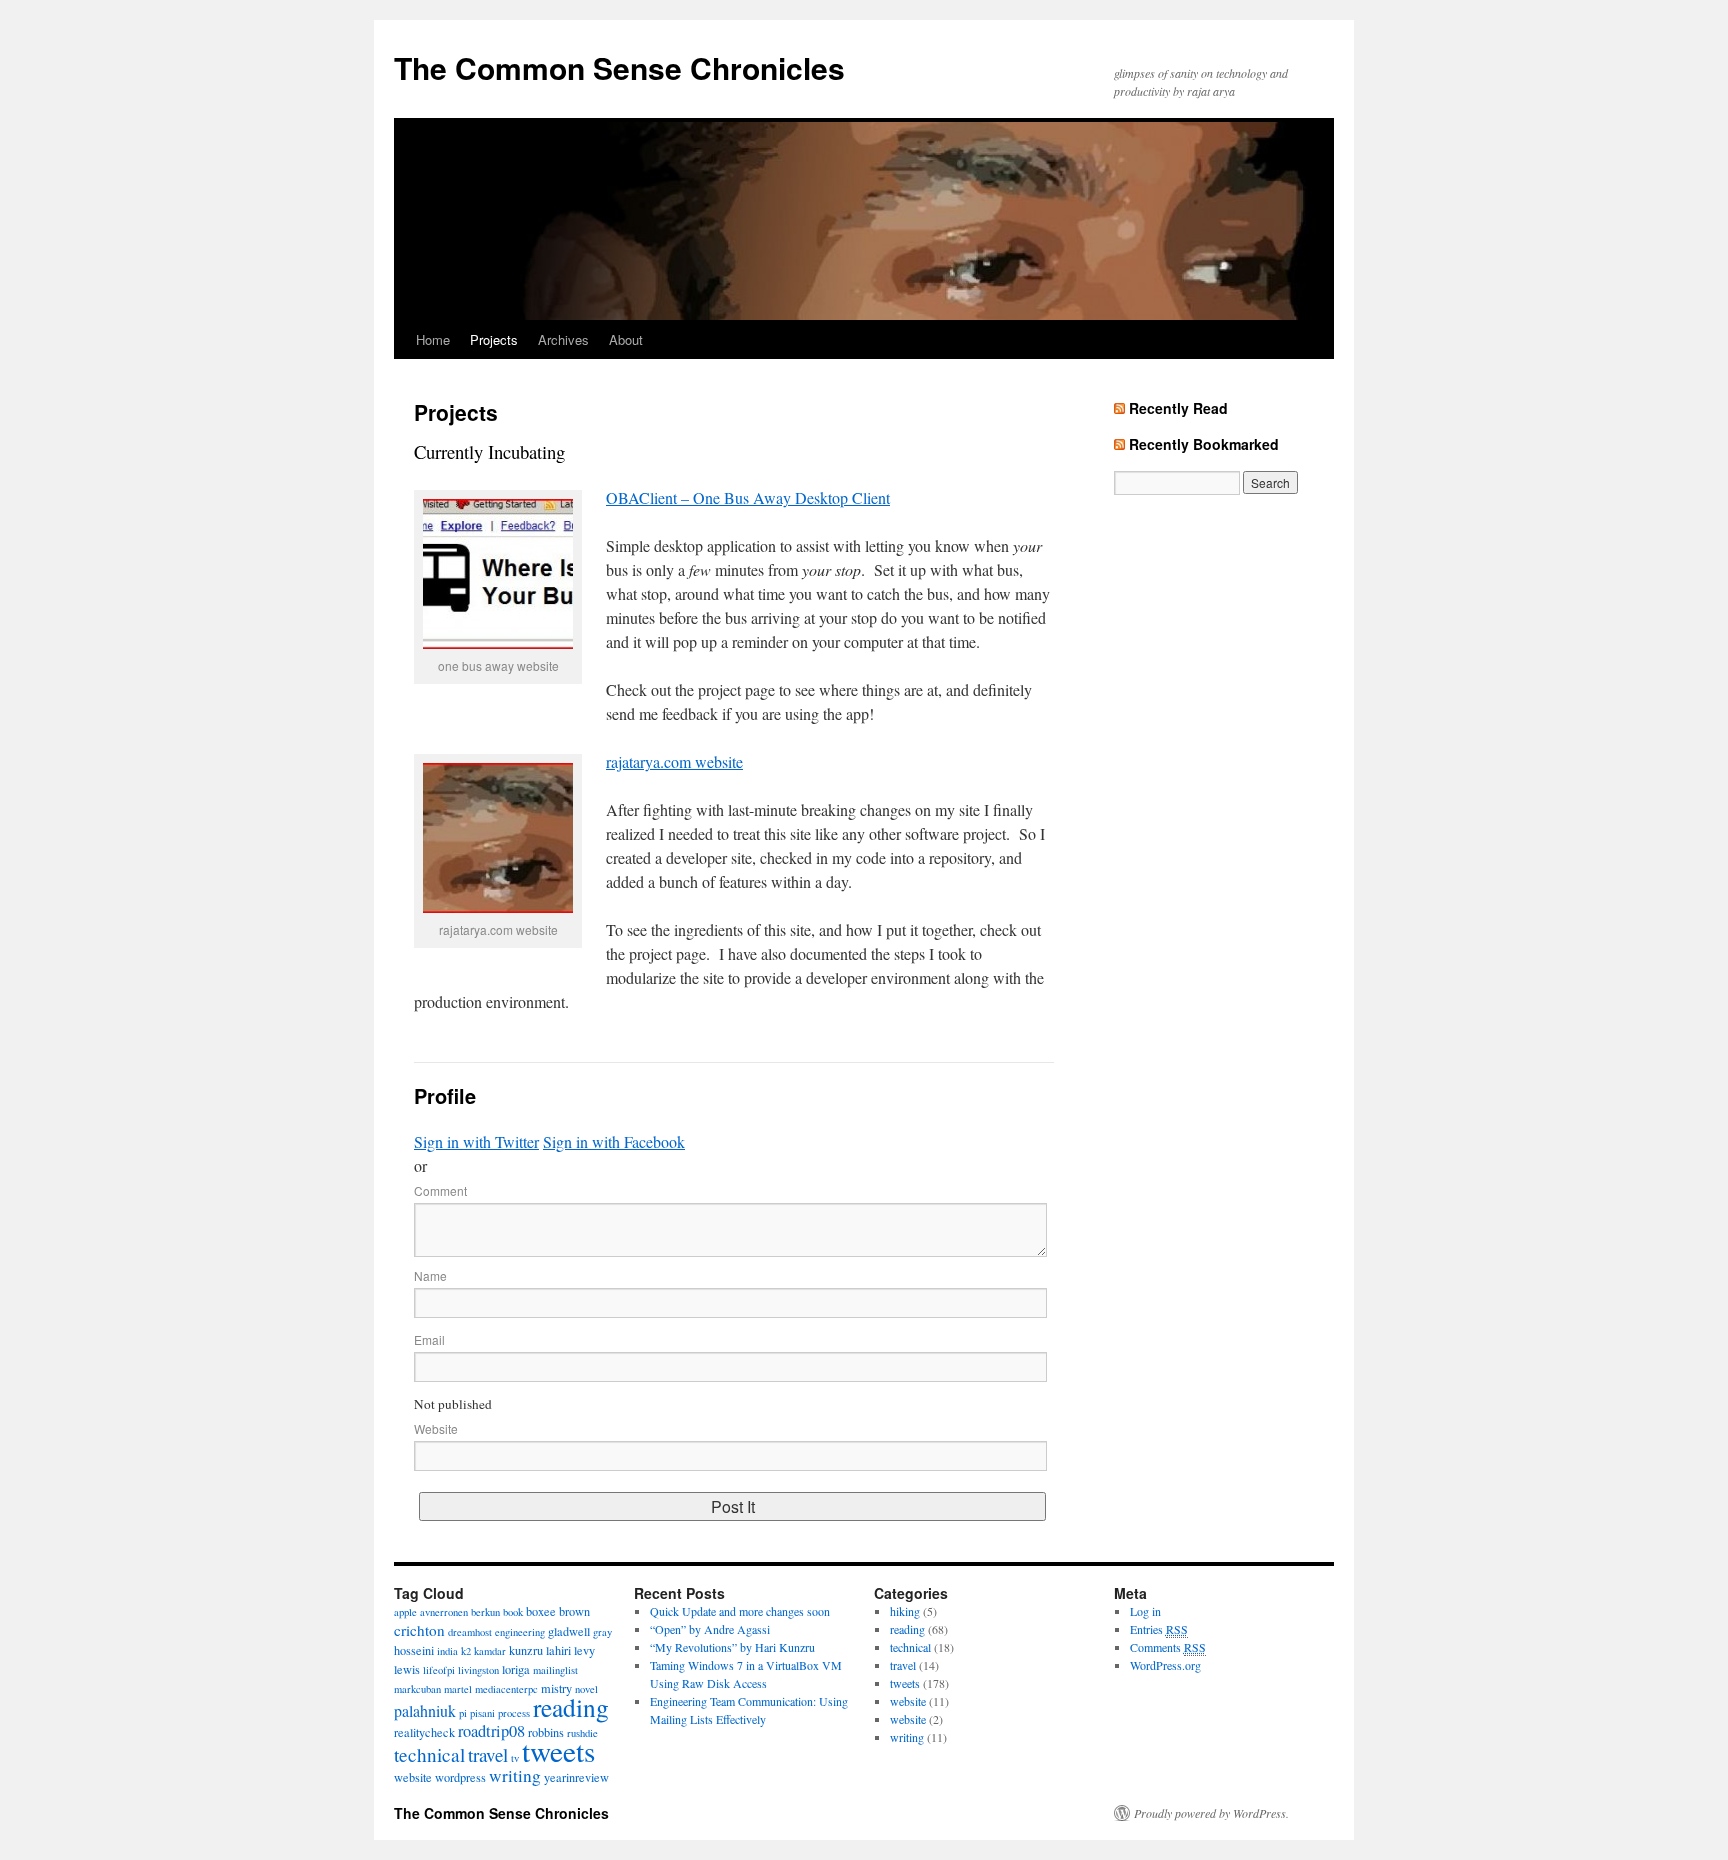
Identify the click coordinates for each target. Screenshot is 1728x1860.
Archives (563, 339)
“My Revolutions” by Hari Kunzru (732, 1647)
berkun (485, 1612)
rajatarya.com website (674, 761)
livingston (478, 1670)
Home (433, 339)
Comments (1168, 1647)
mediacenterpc (506, 1689)
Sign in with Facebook (614, 1141)
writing (515, 1775)
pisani (482, 1713)
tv (515, 1758)
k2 (466, 1651)
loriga (516, 1669)
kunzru (526, 1650)
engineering (520, 1632)
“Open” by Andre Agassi (710, 1629)
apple (405, 1612)
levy (584, 1650)
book (513, 1612)
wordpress (460, 1777)
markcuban (417, 1689)
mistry (556, 1688)
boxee (541, 1611)
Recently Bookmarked (1204, 444)
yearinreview (576, 1777)
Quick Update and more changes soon (740, 1611)
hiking (905, 1611)
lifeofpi (439, 1670)
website (413, 1777)
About (626, 339)
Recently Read (1178, 408)
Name (430, 1275)
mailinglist (555, 1670)
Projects (494, 339)
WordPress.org (1165, 1665)
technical (429, 1754)
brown (574, 1611)
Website (436, 1428)
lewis (407, 1669)
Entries (1159, 1629)
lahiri (558, 1650)
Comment (440, 1190)
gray (602, 1632)
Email (429, 1339)
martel (458, 1689)
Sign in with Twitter (476, 1141)
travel (488, 1754)
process (514, 1713)
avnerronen (444, 1612)
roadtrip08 (491, 1731)
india (447, 1651)
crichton (419, 1630)
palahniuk (425, 1710)
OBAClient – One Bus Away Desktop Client (748, 497)
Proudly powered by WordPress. (1211, 1813)
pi (463, 1713)
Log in (1145, 1611)
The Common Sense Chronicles (619, 67)
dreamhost (470, 1632)
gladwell (569, 1631)
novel (586, 1689)
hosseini (414, 1650)
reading (571, 1707)
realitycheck (424, 1732)
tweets (558, 1750)
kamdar (490, 1651)
